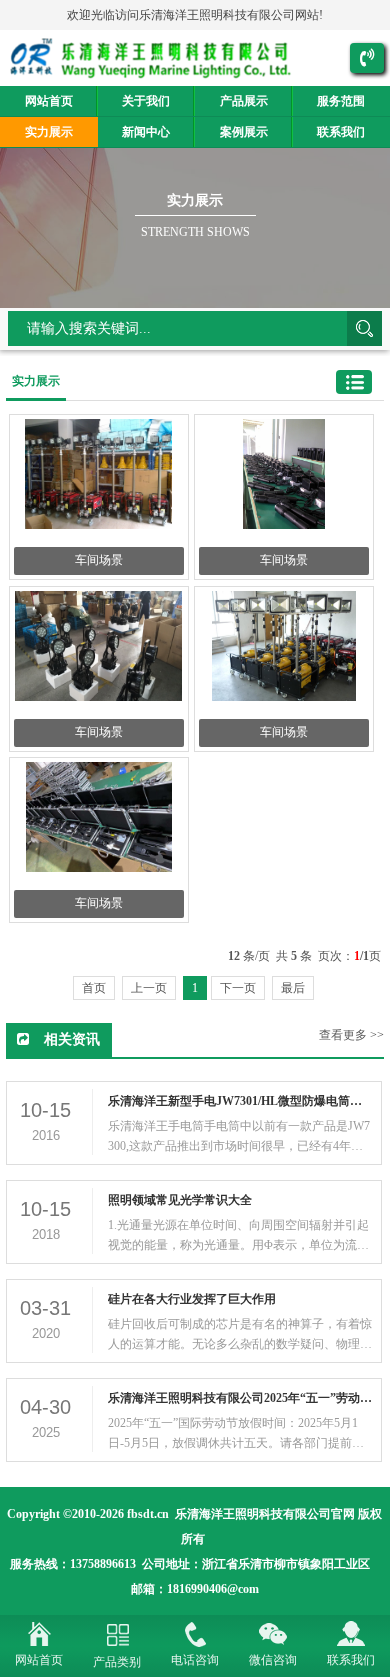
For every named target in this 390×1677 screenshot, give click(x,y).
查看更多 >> (351, 1035)
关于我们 (146, 101)
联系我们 (351, 1660)
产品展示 (244, 101)
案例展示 (244, 132)
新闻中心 (146, 132)
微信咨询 (273, 1660)
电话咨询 (195, 1660)
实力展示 (49, 132)
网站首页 (49, 101)
